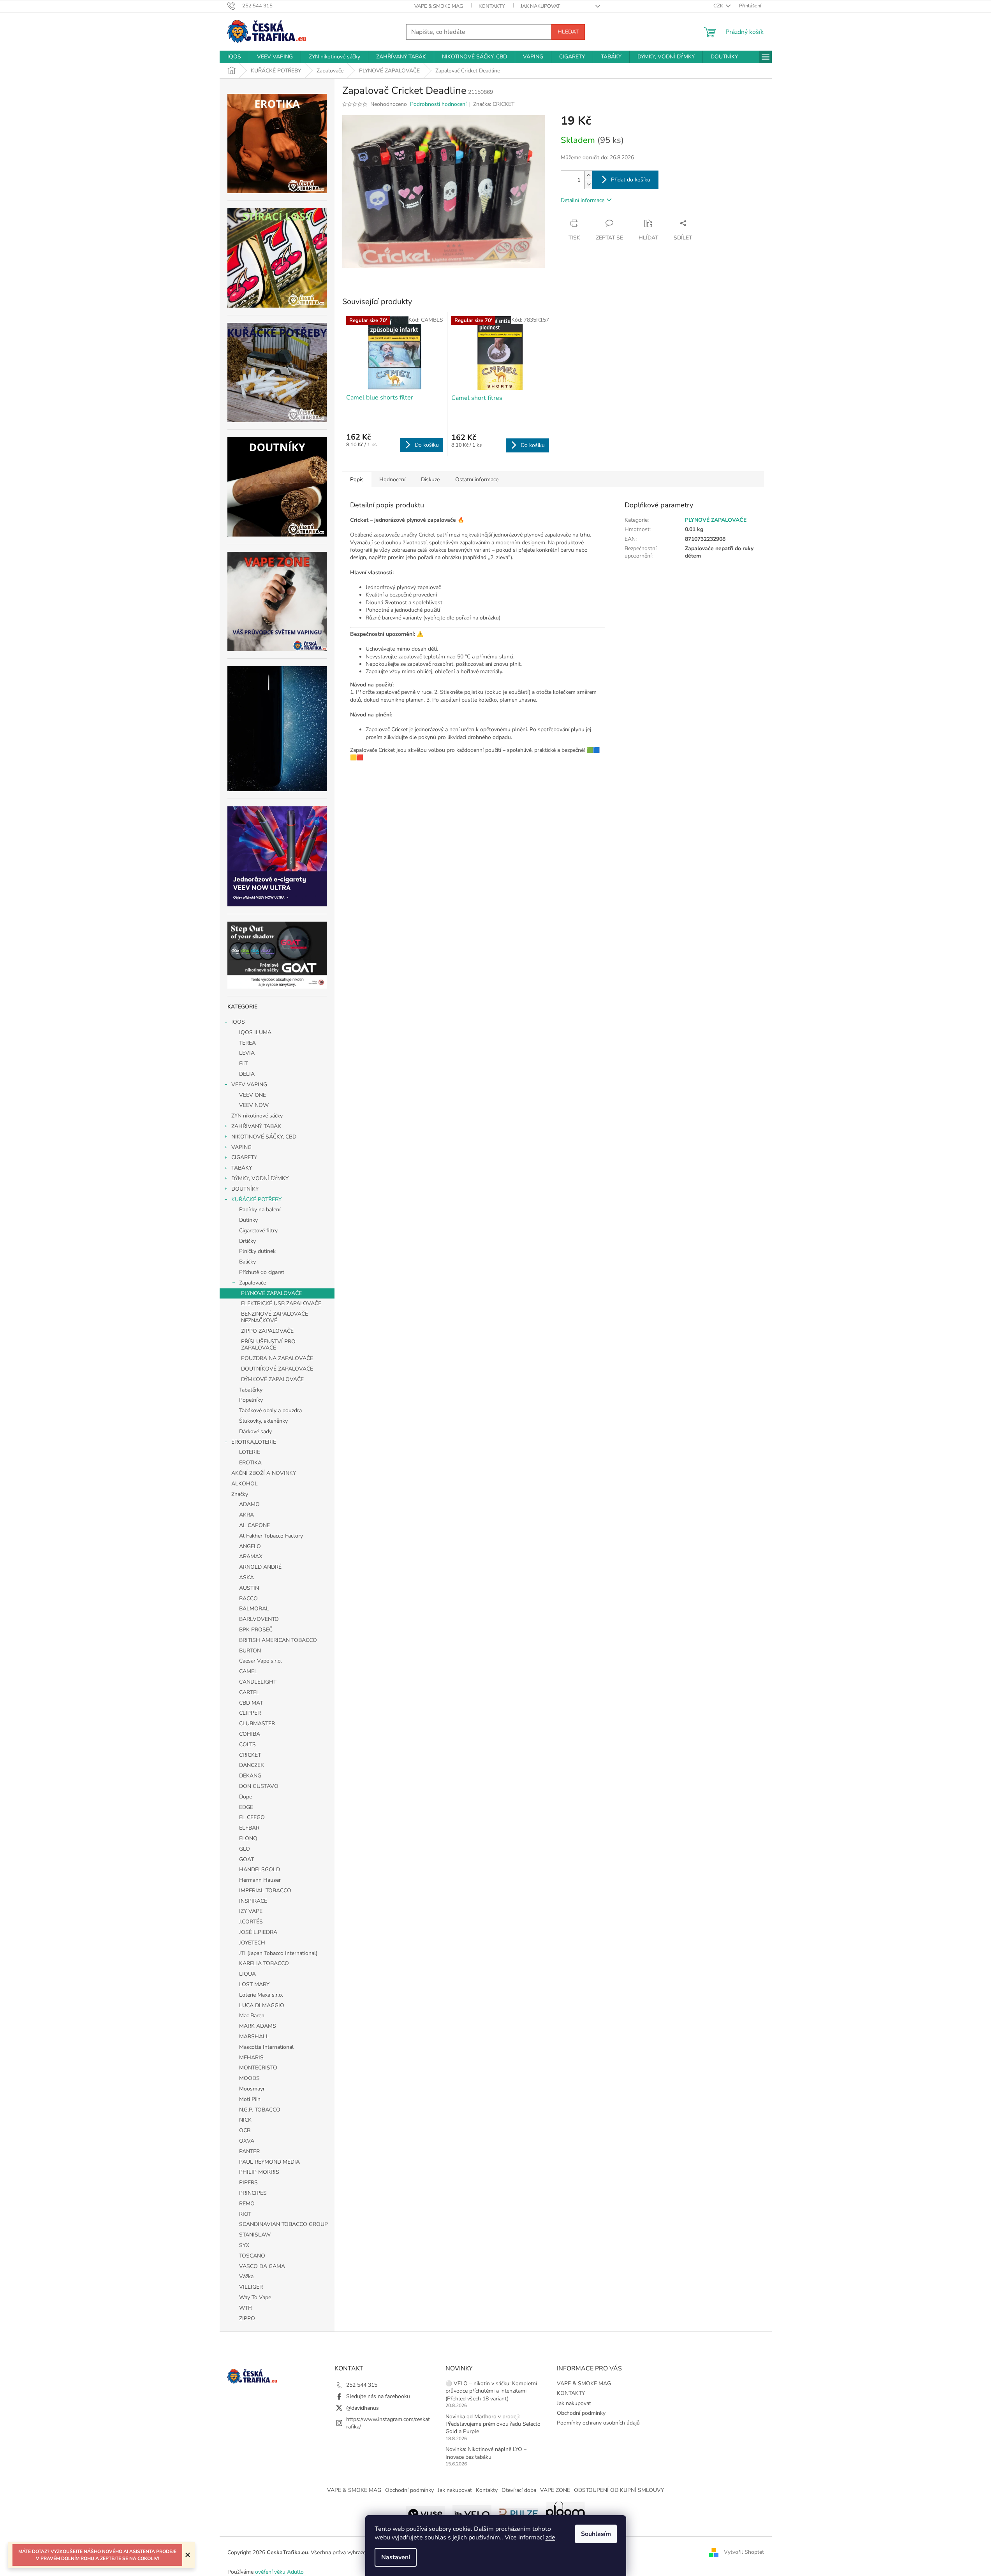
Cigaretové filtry (258, 1231)
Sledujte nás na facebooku (378, 2396)
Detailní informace (583, 200)
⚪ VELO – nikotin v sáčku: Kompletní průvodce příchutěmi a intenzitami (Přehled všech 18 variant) (491, 2391)
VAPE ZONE (555, 2490)
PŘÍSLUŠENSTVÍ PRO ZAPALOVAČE (268, 1345)
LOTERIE (250, 1452)
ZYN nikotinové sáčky (257, 1116)
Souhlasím (596, 2534)
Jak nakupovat (540, 6)
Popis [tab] (357, 479)
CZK (719, 6)
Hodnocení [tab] (392, 479)
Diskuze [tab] (430, 479)
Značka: (494, 104)
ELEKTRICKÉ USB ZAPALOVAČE (281, 1303)
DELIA (247, 1074)
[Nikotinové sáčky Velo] (472, 2513)
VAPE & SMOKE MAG (439, 6)
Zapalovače (253, 1283)
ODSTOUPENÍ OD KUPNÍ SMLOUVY (619, 2490)
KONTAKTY (492, 6)
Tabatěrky (251, 1390)
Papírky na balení (260, 1210)
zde (550, 2537)
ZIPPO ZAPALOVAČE (267, 1331)
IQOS (238, 1022)
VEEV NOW (254, 1105)
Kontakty (487, 2490)
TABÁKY (242, 1168)
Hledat (568, 32)
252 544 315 (362, 2385)
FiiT (243, 1064)
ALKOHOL (245, 1484)
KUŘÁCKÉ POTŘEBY (256, 1199)
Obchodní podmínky (581, 2413)
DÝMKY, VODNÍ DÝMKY (260, 1178)
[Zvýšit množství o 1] (588, 175)
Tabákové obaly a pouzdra (270, 1410)
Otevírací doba (519, 2490)
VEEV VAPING (249, 1085)
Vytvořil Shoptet (744, 2552)
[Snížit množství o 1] (588, 184)
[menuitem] (234, 57)
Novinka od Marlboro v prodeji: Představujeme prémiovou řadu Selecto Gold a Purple (493, 2424)
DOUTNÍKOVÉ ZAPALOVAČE (277, 1369)
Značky (240, 1494)
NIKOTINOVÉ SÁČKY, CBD (264, 1137)
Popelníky (251, 1400)
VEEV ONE (253, 1095)
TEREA (247, 1043)
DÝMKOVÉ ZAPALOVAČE (272, 1379)
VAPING (241, 1147)
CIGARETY (244, 1157)
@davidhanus (363, 2408)
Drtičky (247, 1241)
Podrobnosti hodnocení (438, 104)
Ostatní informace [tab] (477, 479)
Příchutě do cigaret (262, 1272)
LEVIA (247, 1053)
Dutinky (248, 1220)
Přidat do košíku (631, 180)
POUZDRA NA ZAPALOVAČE (277, 1358)
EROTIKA (250, 1463)
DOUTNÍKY (245, 1189)
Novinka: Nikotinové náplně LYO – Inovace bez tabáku (486, 2453)
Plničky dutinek (257, 1251)
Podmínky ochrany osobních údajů (598, 2423)
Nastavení (396, 2557)
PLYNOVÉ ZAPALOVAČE (271, 1293)
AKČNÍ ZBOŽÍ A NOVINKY (264, 1473)
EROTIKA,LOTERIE (254, 1442)
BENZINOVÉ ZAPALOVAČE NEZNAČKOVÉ (275, 1317)
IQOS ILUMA (255, 1032)
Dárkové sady (255, 1431)
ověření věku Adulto (279, 2572)
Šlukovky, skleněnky (263, 1421)
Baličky (247, 1262)
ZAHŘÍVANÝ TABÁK (256, 1126)
